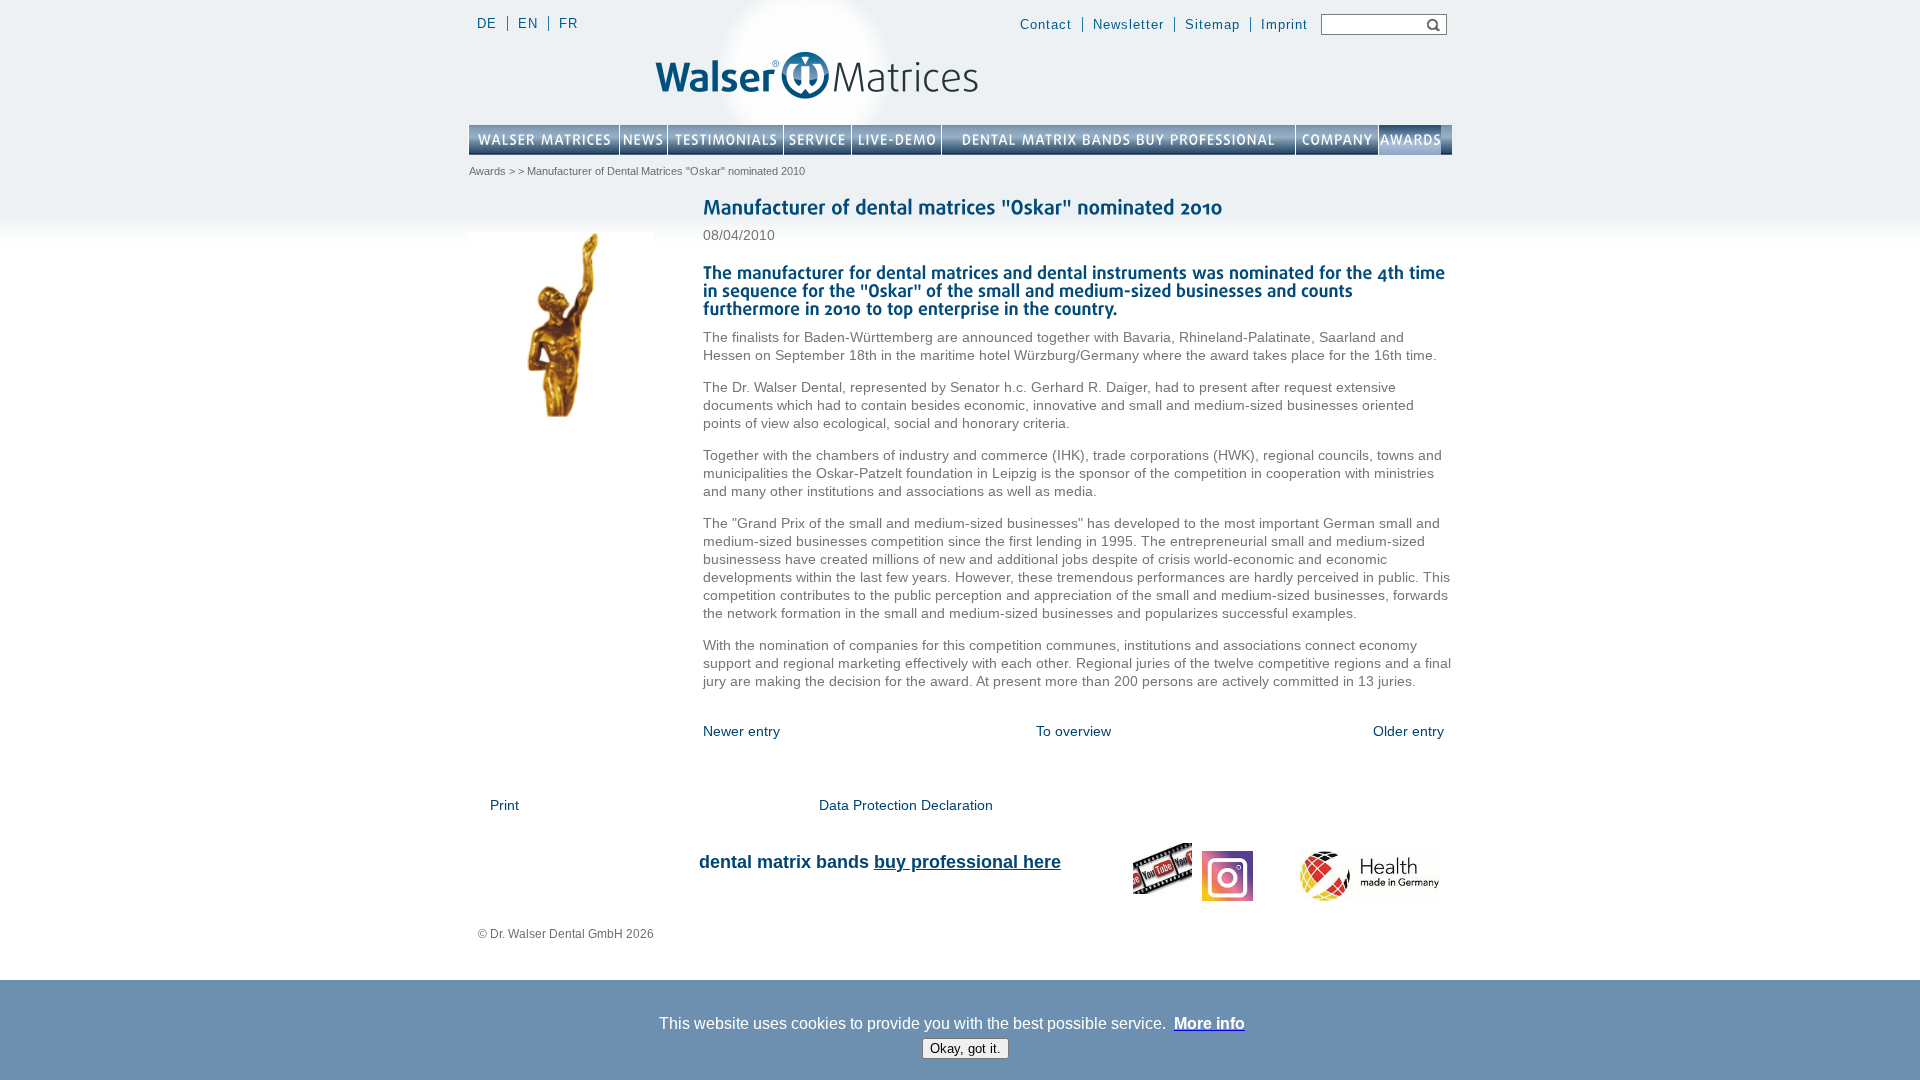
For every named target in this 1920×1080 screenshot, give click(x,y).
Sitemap (1212, 24)
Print (504, 805)
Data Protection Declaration (906, 805)
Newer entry (741, 731)
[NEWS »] (643, 140)
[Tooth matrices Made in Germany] (1369, 896)
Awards (487, 171)
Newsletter (1128, 24)
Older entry (1408, 731)
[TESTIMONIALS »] (725, 140)
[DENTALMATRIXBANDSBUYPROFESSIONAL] (1118, 140)
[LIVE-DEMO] (896, 140)
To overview (1073, 731)
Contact (1046, 24)
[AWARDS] (1410, 140)
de (487, 23)
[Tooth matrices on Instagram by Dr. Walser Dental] (1227, 897)
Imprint (1284, 24)
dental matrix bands (880, 862)
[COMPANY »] (1337, 140)
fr (568, 23)
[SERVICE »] (817, 140)
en (528, 23)
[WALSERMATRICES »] (544, 140)
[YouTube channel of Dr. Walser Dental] (1162, 890)
